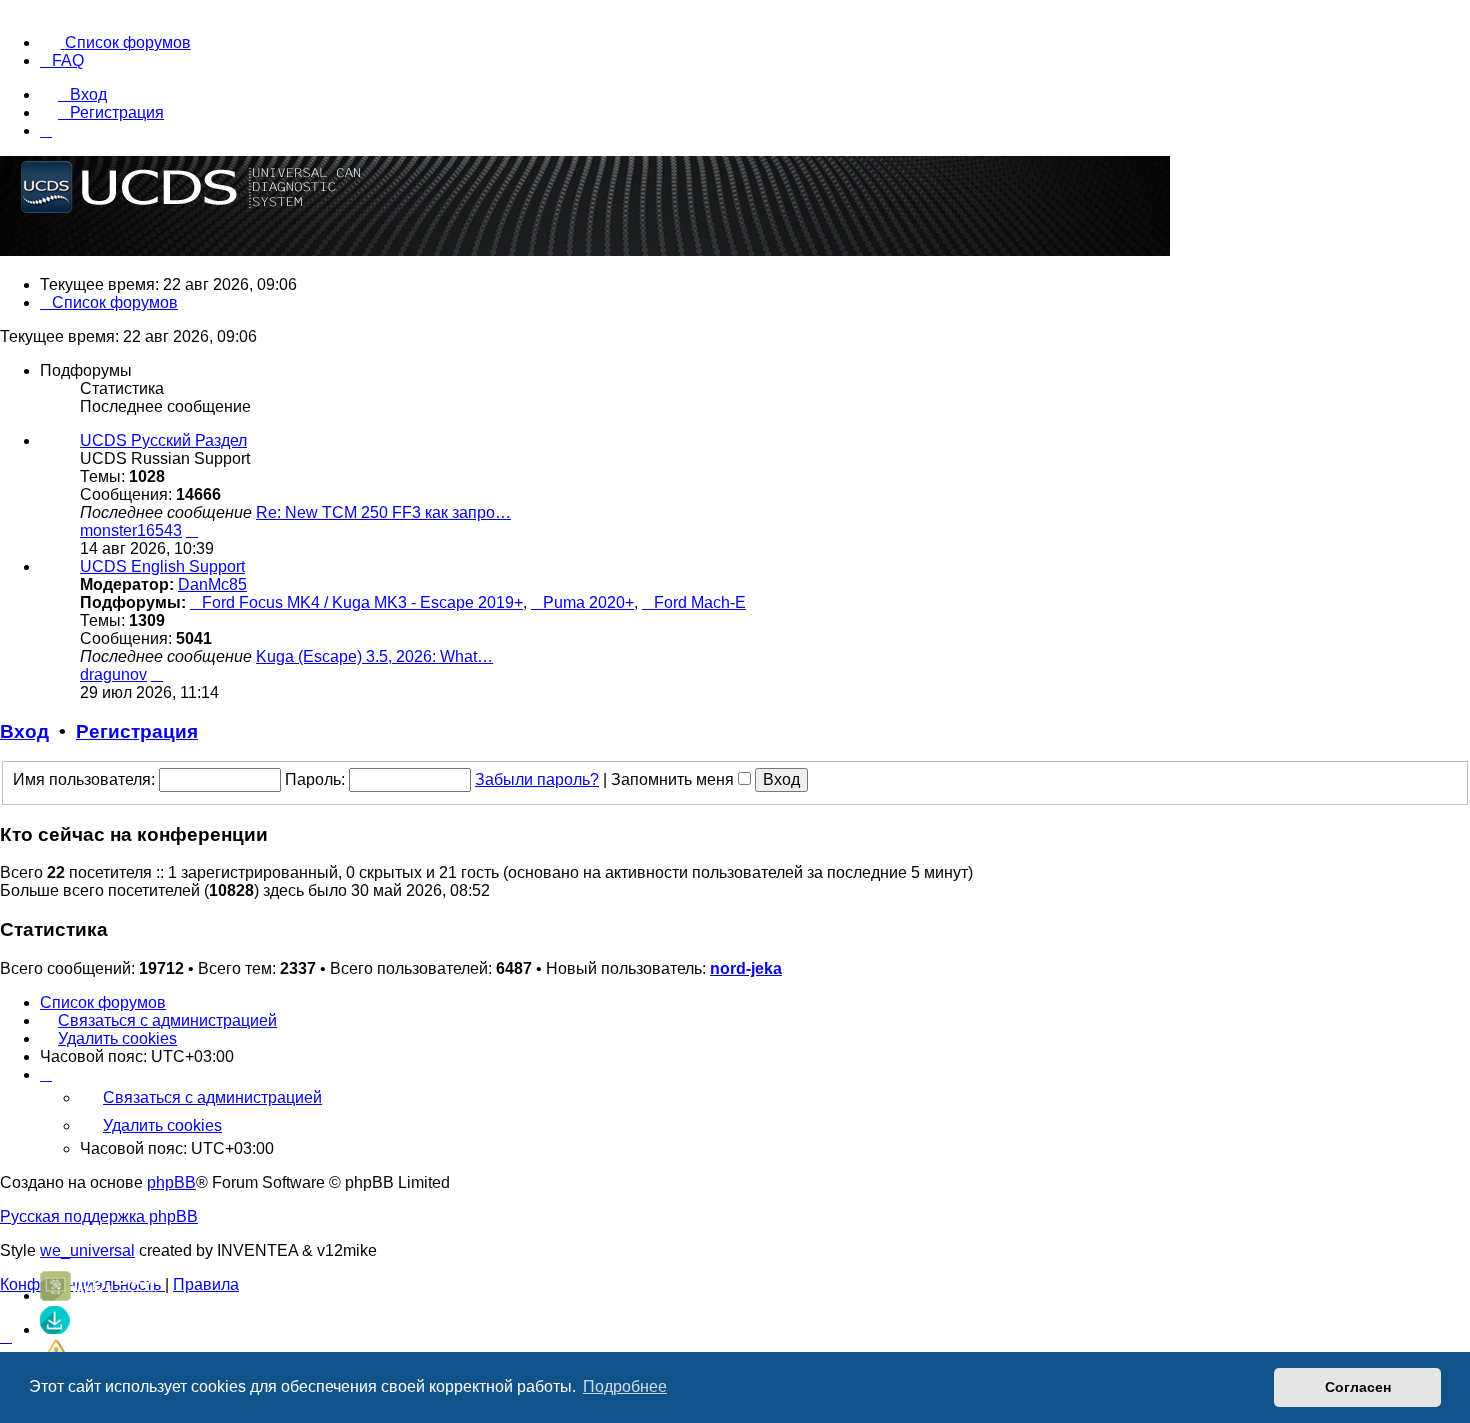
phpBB (171, 1182)
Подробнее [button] (625, 1386)
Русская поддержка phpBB (99, 1216)
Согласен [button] (1358, 1387)
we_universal (87, 1250)
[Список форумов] (735, 712)
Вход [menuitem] (88, 94)
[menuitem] (115, 42)
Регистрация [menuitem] (117, 112)
